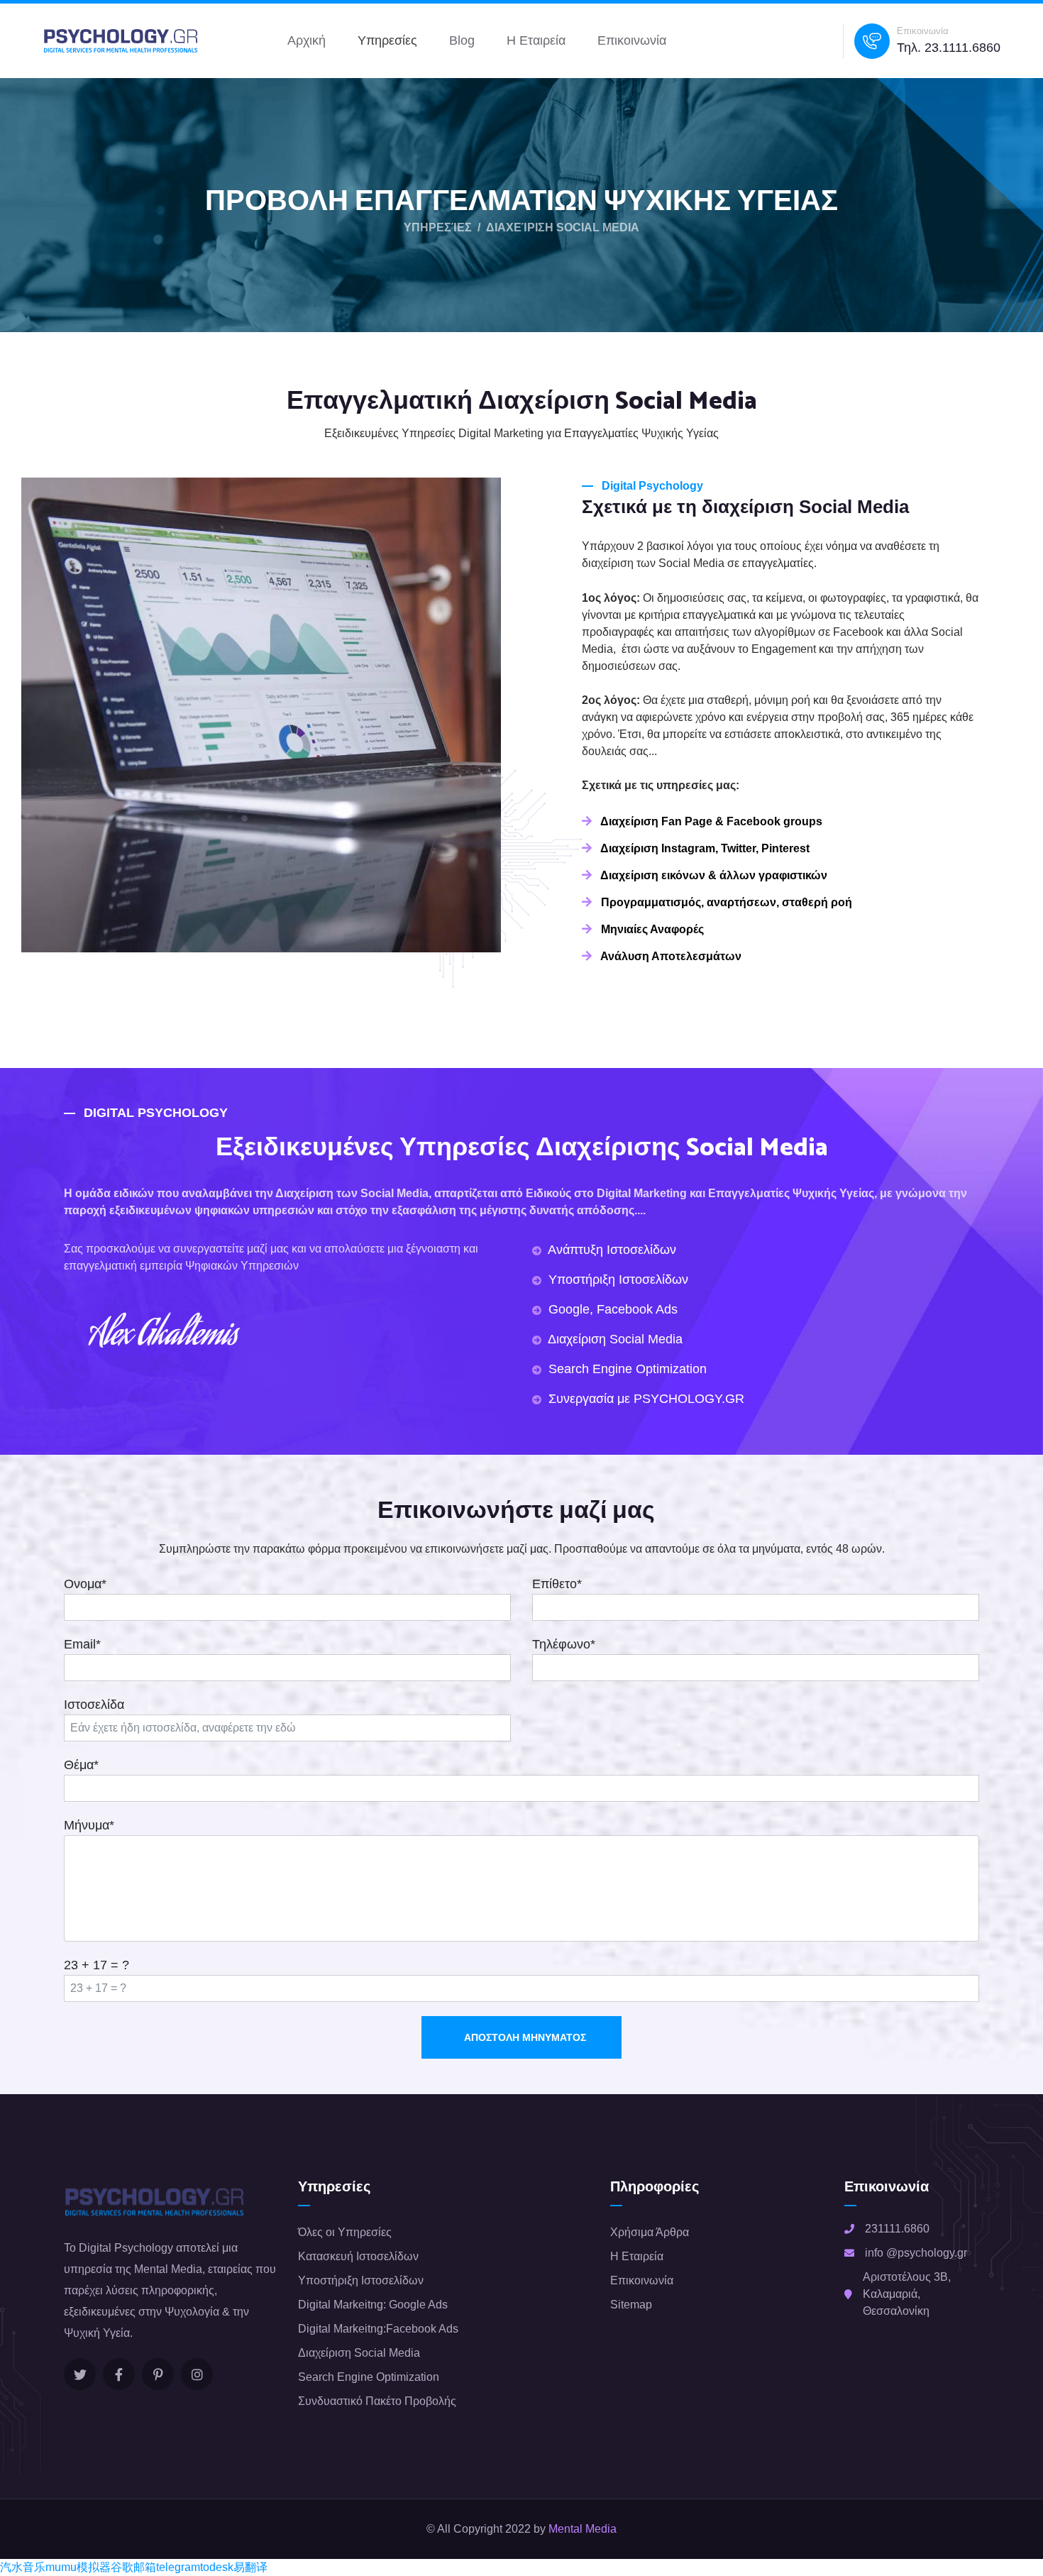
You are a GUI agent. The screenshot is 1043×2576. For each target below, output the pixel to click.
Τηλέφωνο (564, 1644)
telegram (178, 2567)
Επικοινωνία (632, 40)
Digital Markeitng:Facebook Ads (378, 2329)
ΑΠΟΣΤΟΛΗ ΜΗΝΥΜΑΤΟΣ (525, 2037)
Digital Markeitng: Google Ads (373, 2305)
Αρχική (307, 40)
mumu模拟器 (78, 2567)
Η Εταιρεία (536, 40)
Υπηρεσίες (387, 40)
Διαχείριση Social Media (359, 2353)
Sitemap (631, 2305)
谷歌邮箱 (133, 2567)
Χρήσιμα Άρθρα (650, 2232)
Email (82, 1644)
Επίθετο (557, 1584)
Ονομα (85, 1584)
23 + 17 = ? (96, 1965)
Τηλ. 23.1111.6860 (949, 48)
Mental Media (583, 2529)
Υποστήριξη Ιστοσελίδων (361, 2280)
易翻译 (250, 2567)
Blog (462, 40)
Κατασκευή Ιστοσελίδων (358, 2256)
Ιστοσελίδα (94, 1705)
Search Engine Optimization (369, 2377)
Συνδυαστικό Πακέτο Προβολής (377, 2401)
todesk (217, 2567)
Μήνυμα (89, 1825)
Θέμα (81, 1765)
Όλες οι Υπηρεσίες (345, 2232)
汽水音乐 (23, 2567)
